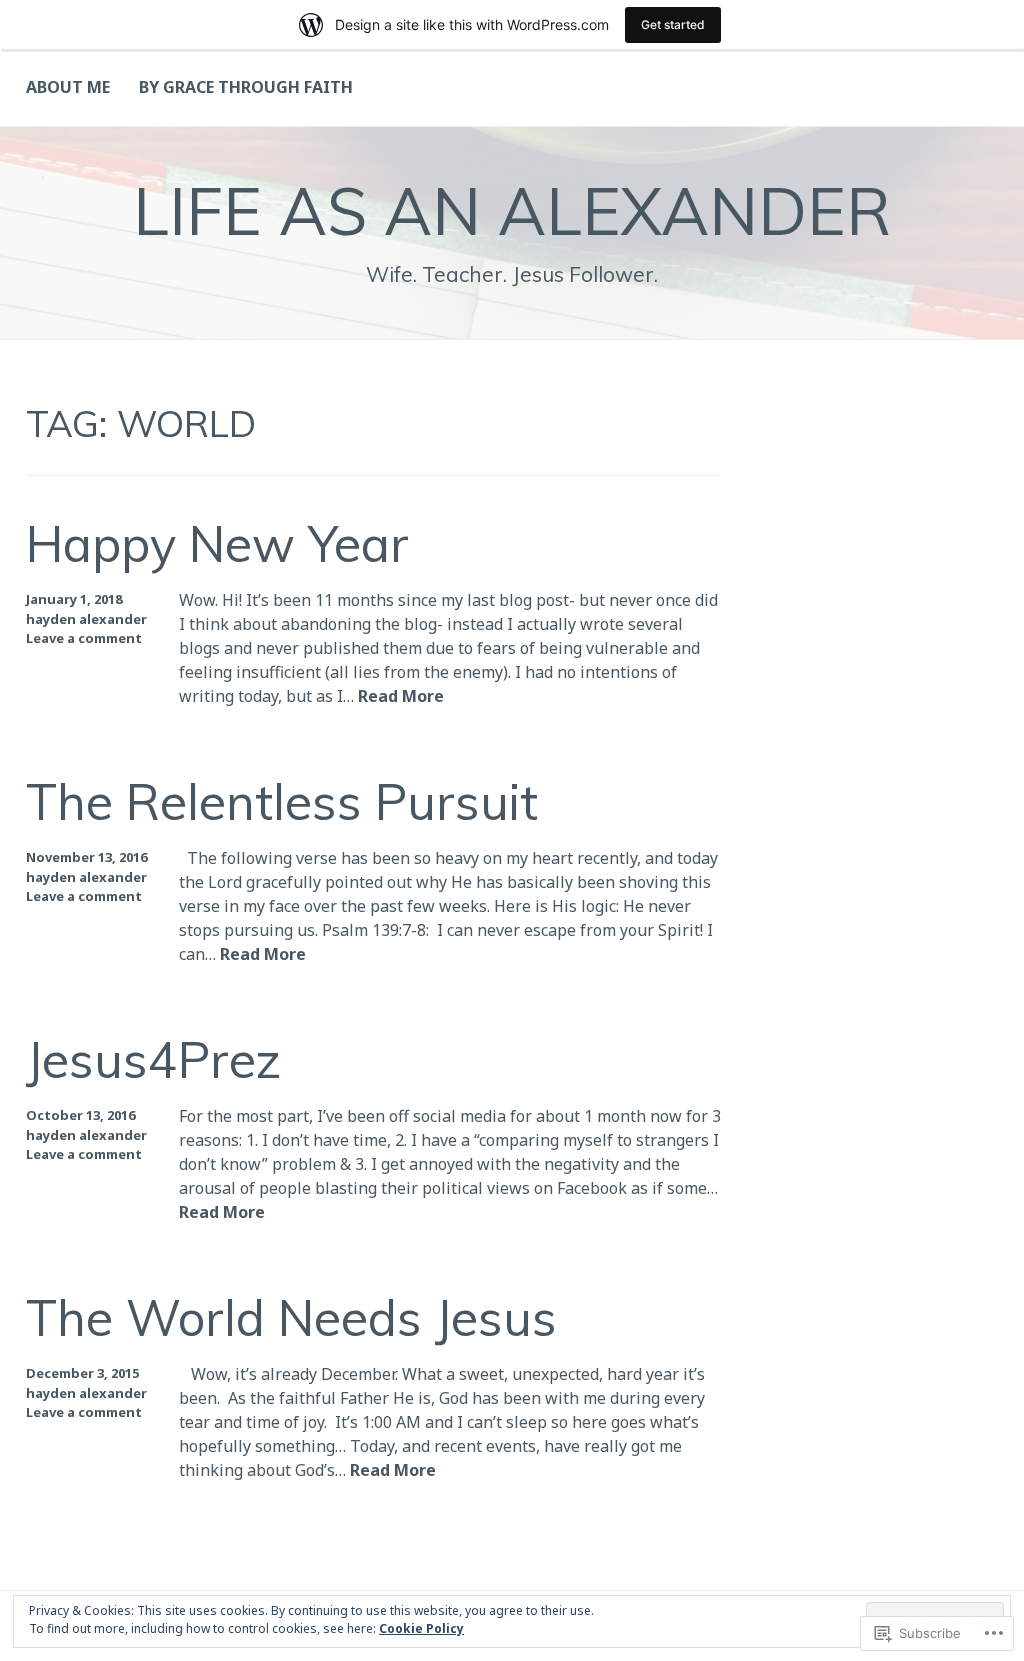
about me (68, 87)
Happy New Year (217, 543)
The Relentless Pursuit (282, 801)
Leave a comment (84, 638)
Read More (401, 697)
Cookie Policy (421, 1628)
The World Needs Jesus (291, 1317)
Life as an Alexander (512, 210)
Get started (673, 24)
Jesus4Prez (153, 1059)
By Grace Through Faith (246, 87)
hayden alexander (86, 619)
